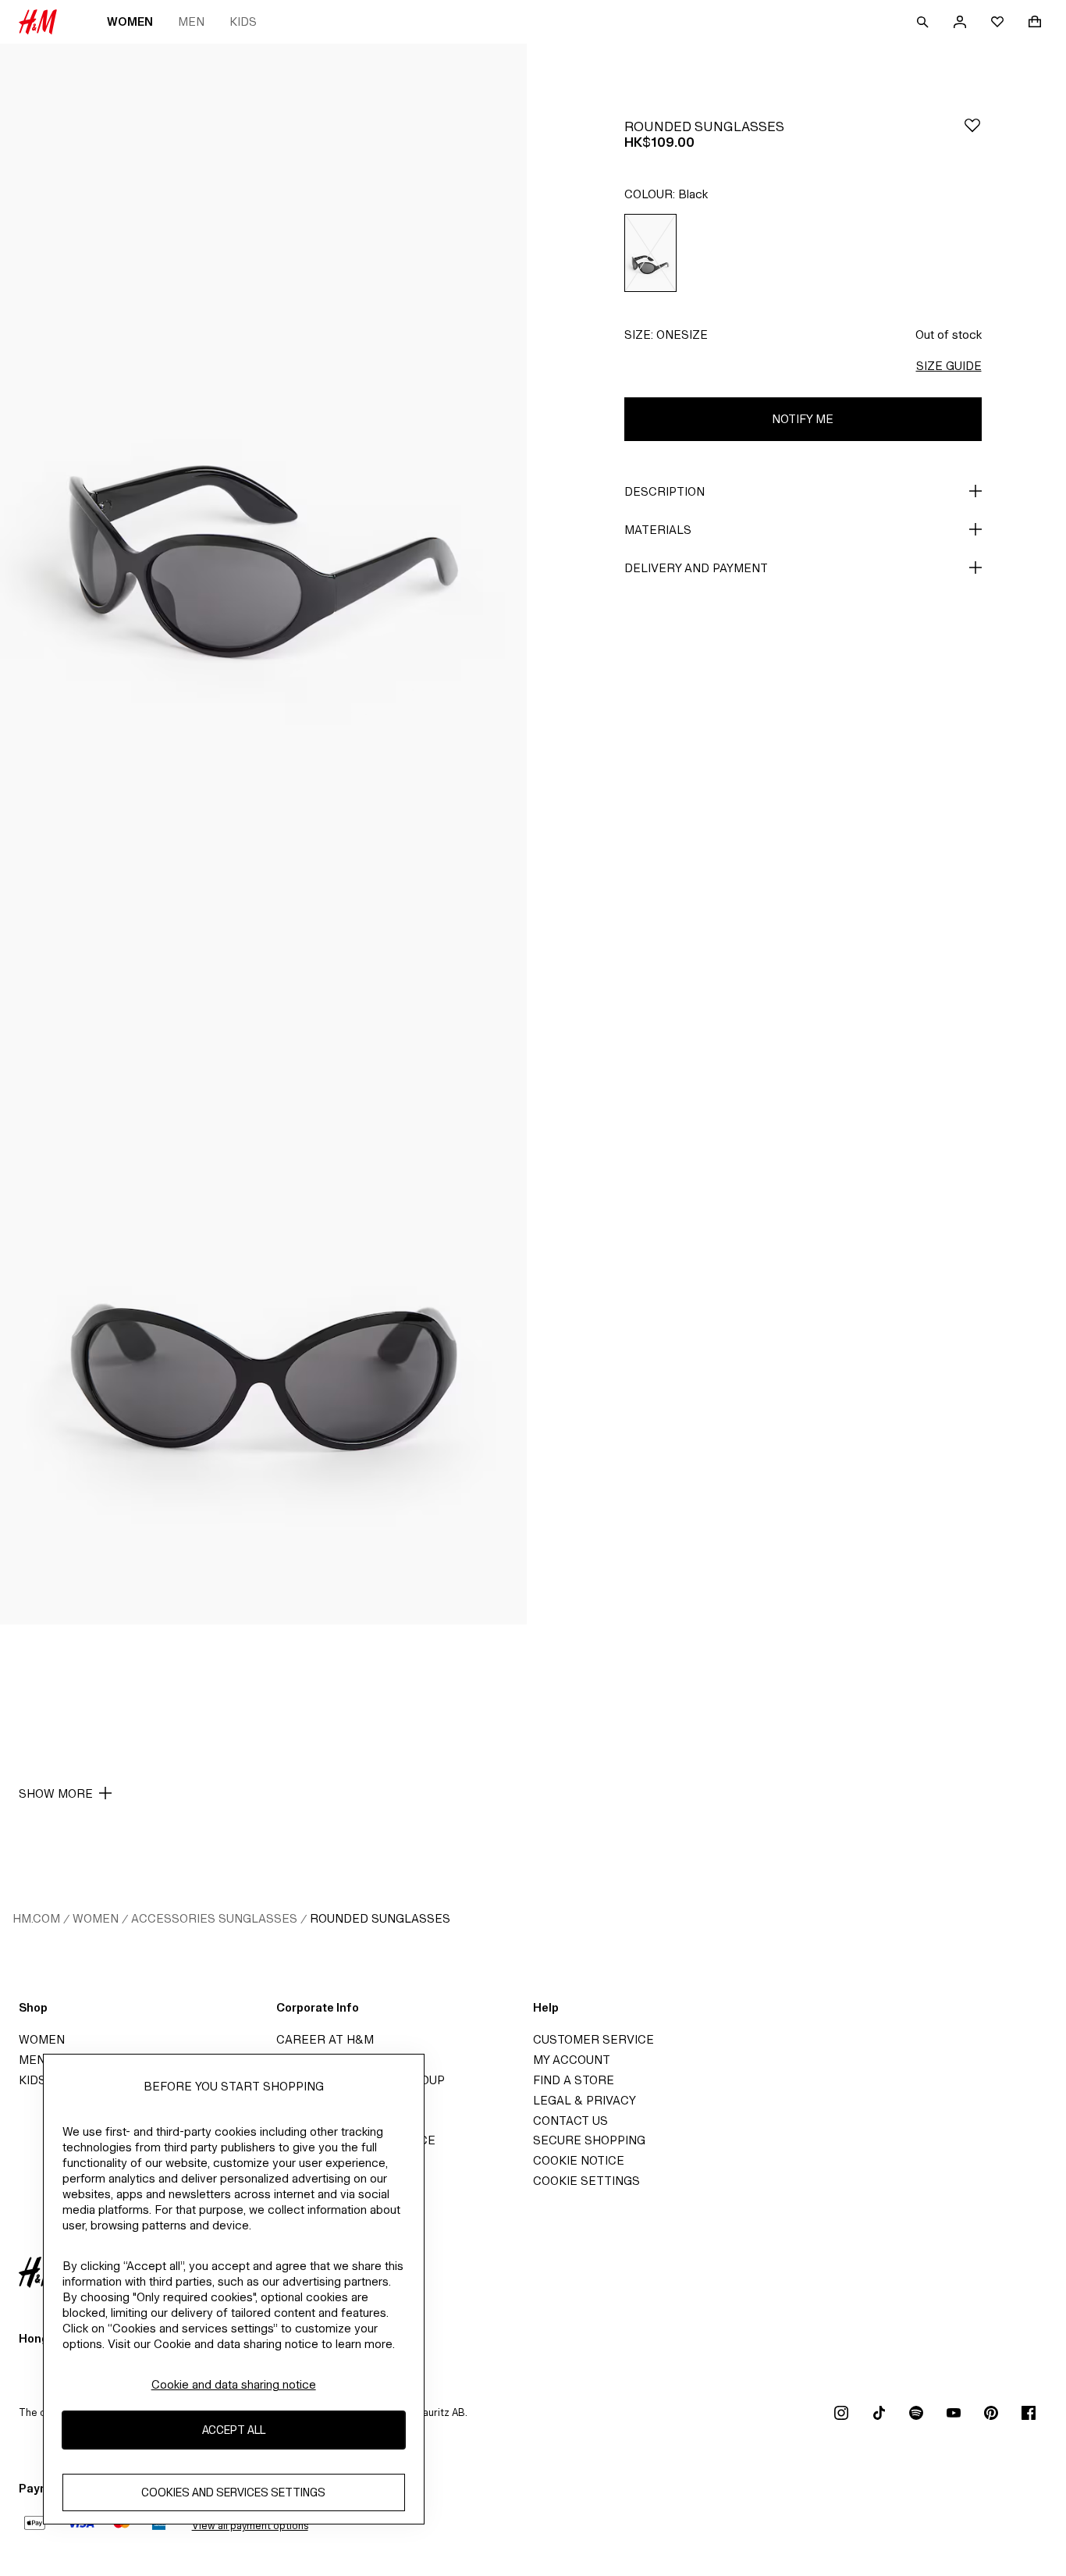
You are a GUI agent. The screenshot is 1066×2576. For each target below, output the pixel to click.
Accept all (234, 2430)
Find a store (574, 2080)
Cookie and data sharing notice (234, 2384)
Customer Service (593, 2039)
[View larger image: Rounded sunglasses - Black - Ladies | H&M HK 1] (263, 439)
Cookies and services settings (233, 2493)
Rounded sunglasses (380, 1918)
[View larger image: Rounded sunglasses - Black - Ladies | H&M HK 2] (263, 1230)
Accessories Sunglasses (214, 1918)
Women (130, 21)
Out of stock (949, 334)
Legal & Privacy (585, 2100)
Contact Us (570, 2121)
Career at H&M (325, 2039)
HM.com (36, 1918)
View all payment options (250, 2526)
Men (191, 21)
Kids (243, 21)
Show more (56, 1793)
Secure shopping (589, 2140)
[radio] (650, 253)
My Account (572, 2060)
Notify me (803, 419)
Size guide (949, 366)
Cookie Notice (579, 2160)
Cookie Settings (586, 2181)
